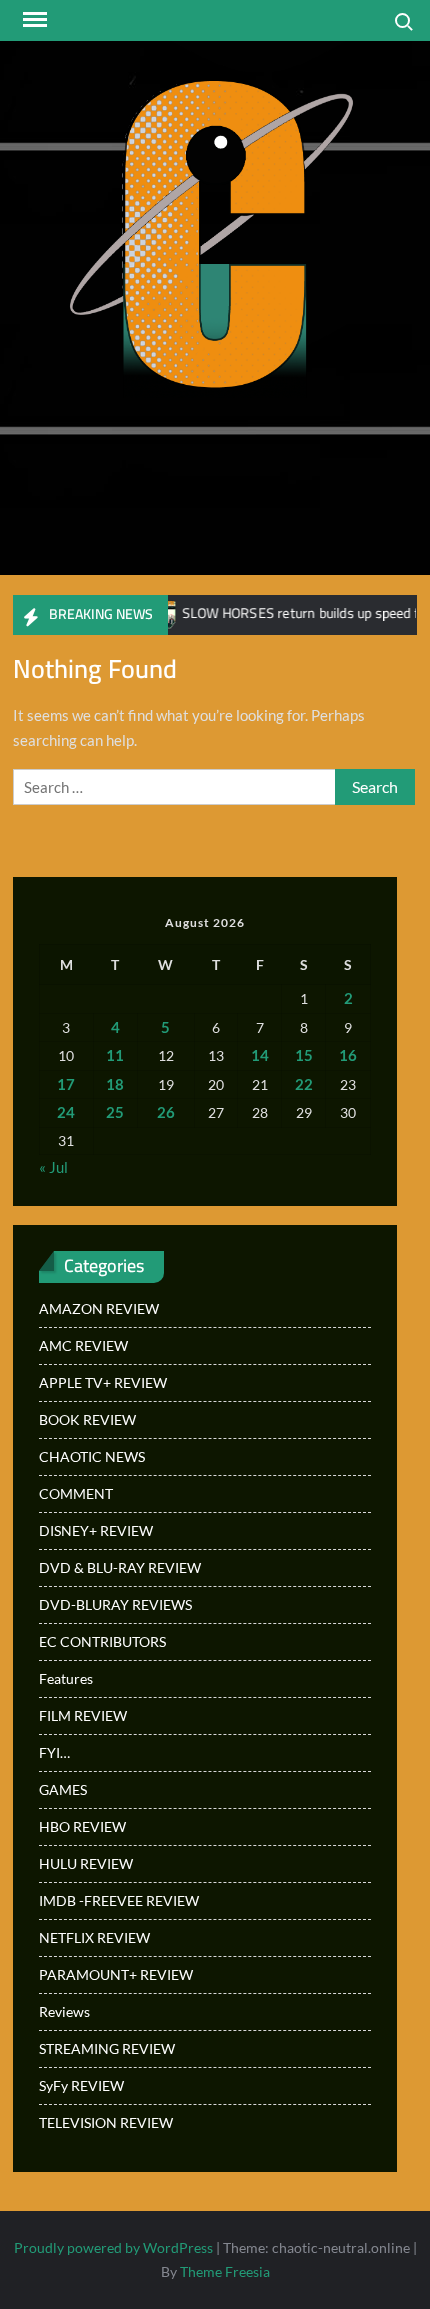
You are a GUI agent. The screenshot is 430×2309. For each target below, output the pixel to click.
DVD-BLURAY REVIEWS (115, 1604)
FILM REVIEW (83, 1715)
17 (66, 1084)
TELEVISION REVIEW (106, 2122)
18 (115, 1084)
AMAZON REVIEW (99, 1308)
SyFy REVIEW (81, 2085)
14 (260, 1055)
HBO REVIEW (82, 1826)
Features (66, 1678)
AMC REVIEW (83, 1345)
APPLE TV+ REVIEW (103, 1382)
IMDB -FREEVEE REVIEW (119, 1900)
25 (115, 1112)
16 (348, 1055)
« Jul (53, 1167)
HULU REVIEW (86, 1863)
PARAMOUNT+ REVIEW (116, 1974)
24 (66, 1112)
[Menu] (33, 20)
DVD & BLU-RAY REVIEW (120, 1567)
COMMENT (76, 1493)
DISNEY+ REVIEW (96, 1530)
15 (304, 1055)
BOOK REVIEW (87, 1419)
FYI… (54, 1752)
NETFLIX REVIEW (94, 1937)
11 (115, 1055)
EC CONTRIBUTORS (102, 1641)
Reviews (64, 2011)
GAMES (63, 1789)
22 (304, 1084)
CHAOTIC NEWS (92, 1456)
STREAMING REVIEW (107, 2048)
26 (166, 1112)
